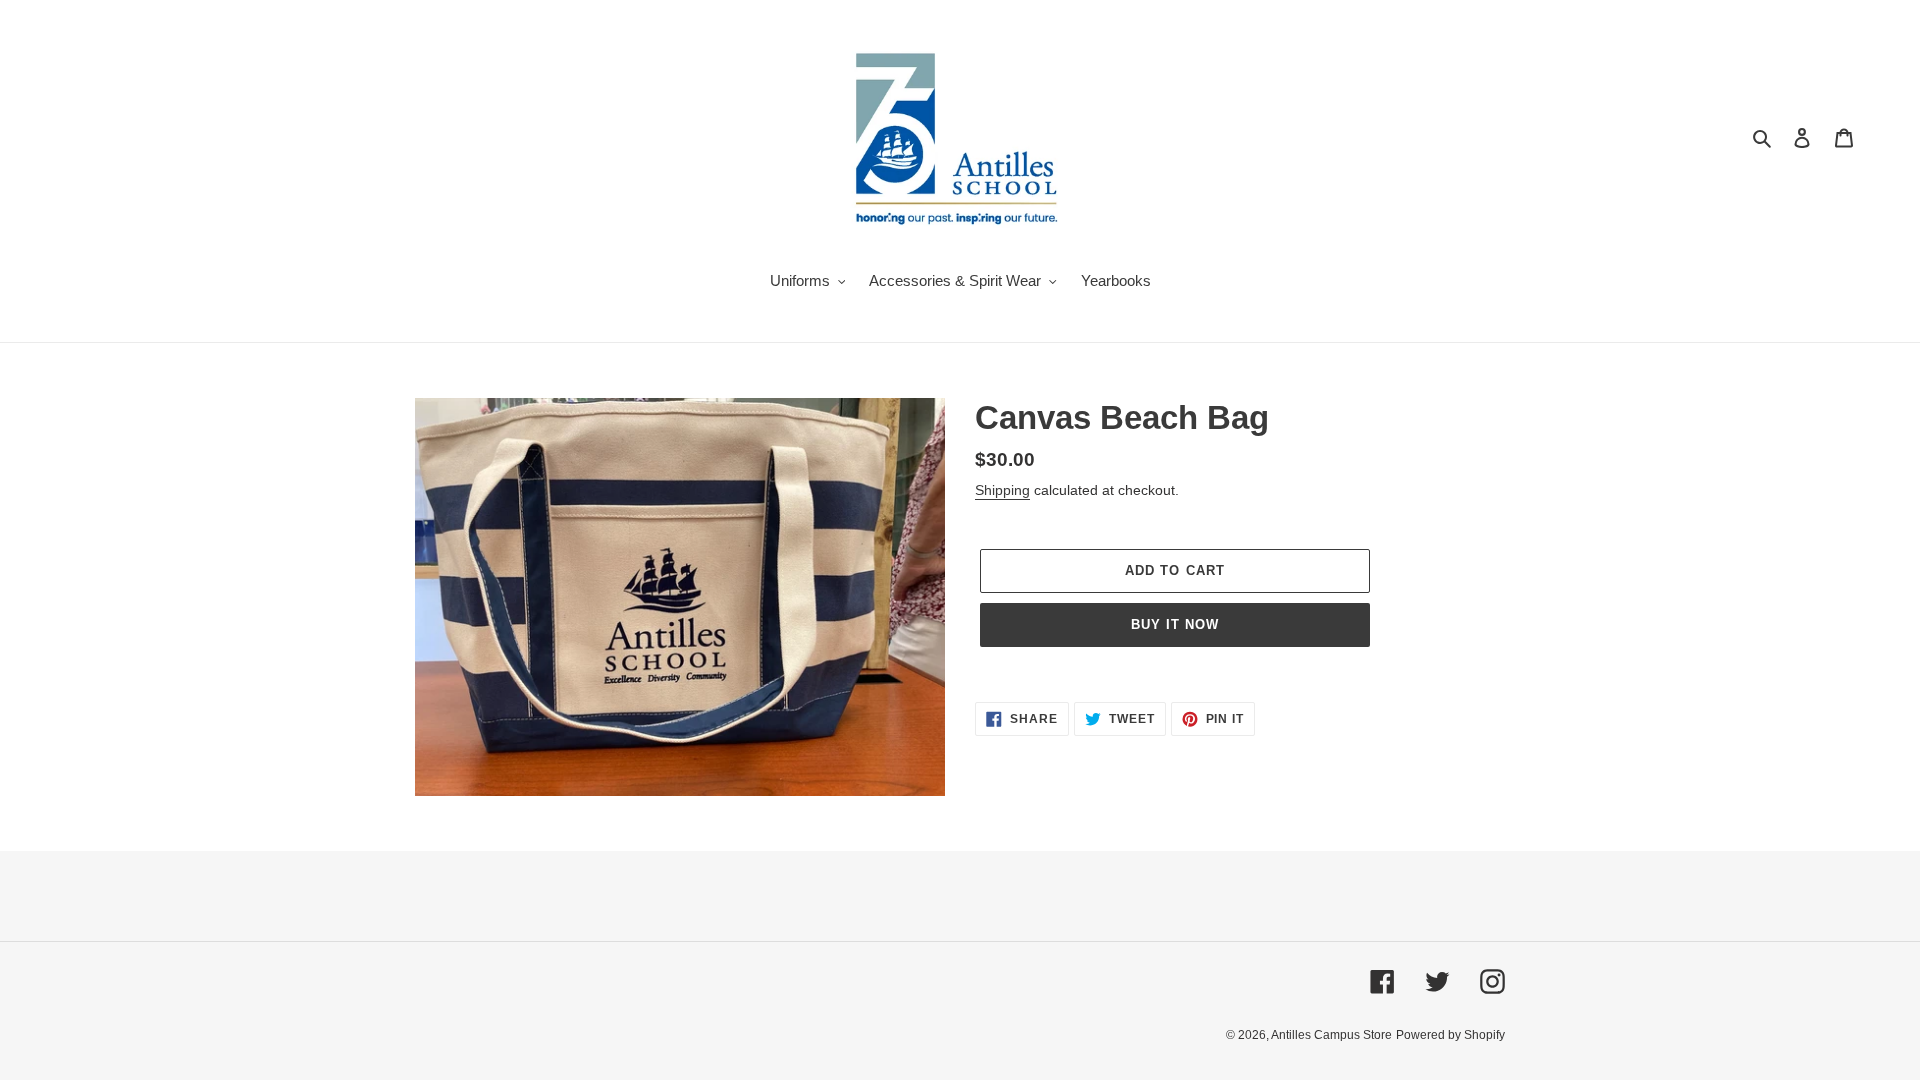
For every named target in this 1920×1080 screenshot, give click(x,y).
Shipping (1002, 490)
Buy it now (1175, 624)
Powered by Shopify (1450, 1035)
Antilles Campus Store (1331, 1035)
